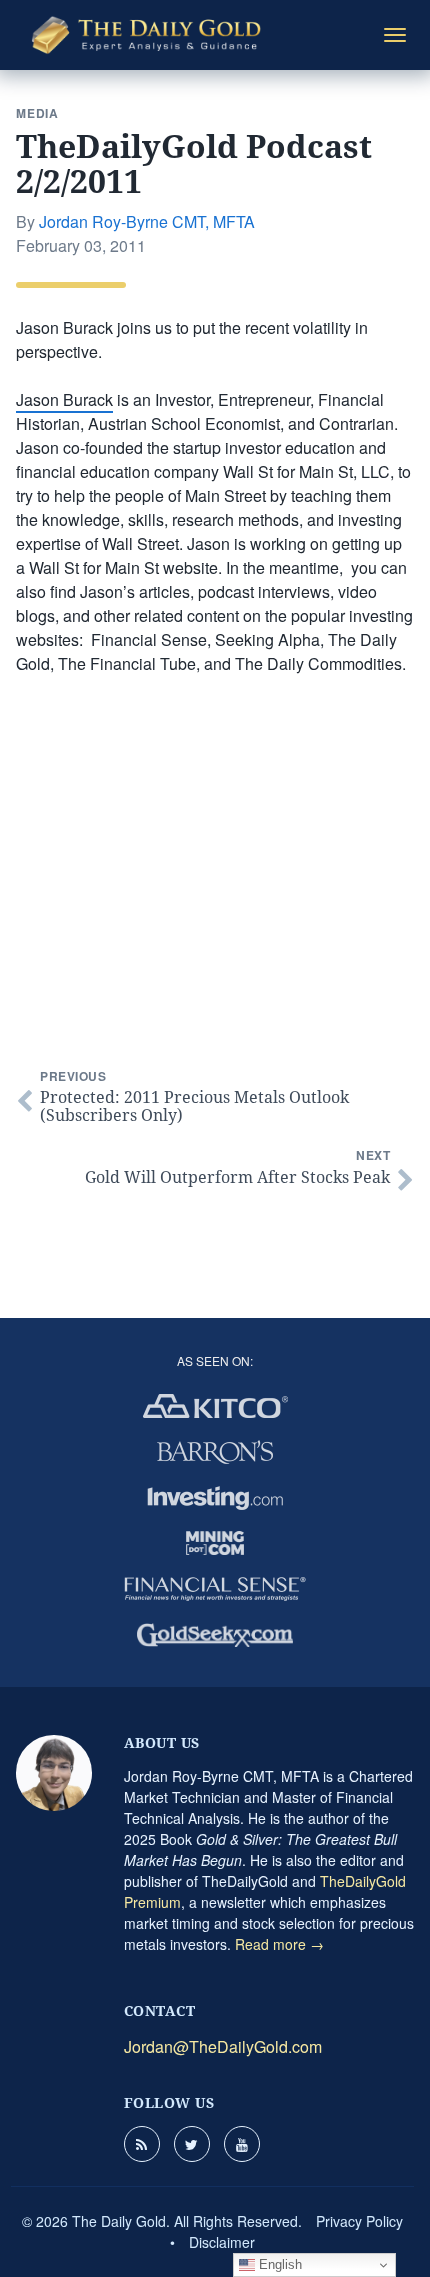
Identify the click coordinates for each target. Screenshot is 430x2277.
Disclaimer (222, 2242)
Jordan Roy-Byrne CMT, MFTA (147, 221)
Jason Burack (64, 399)
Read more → (279, 1944)
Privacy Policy (359, 2221)
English (278, 2264)
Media (37, 113)
